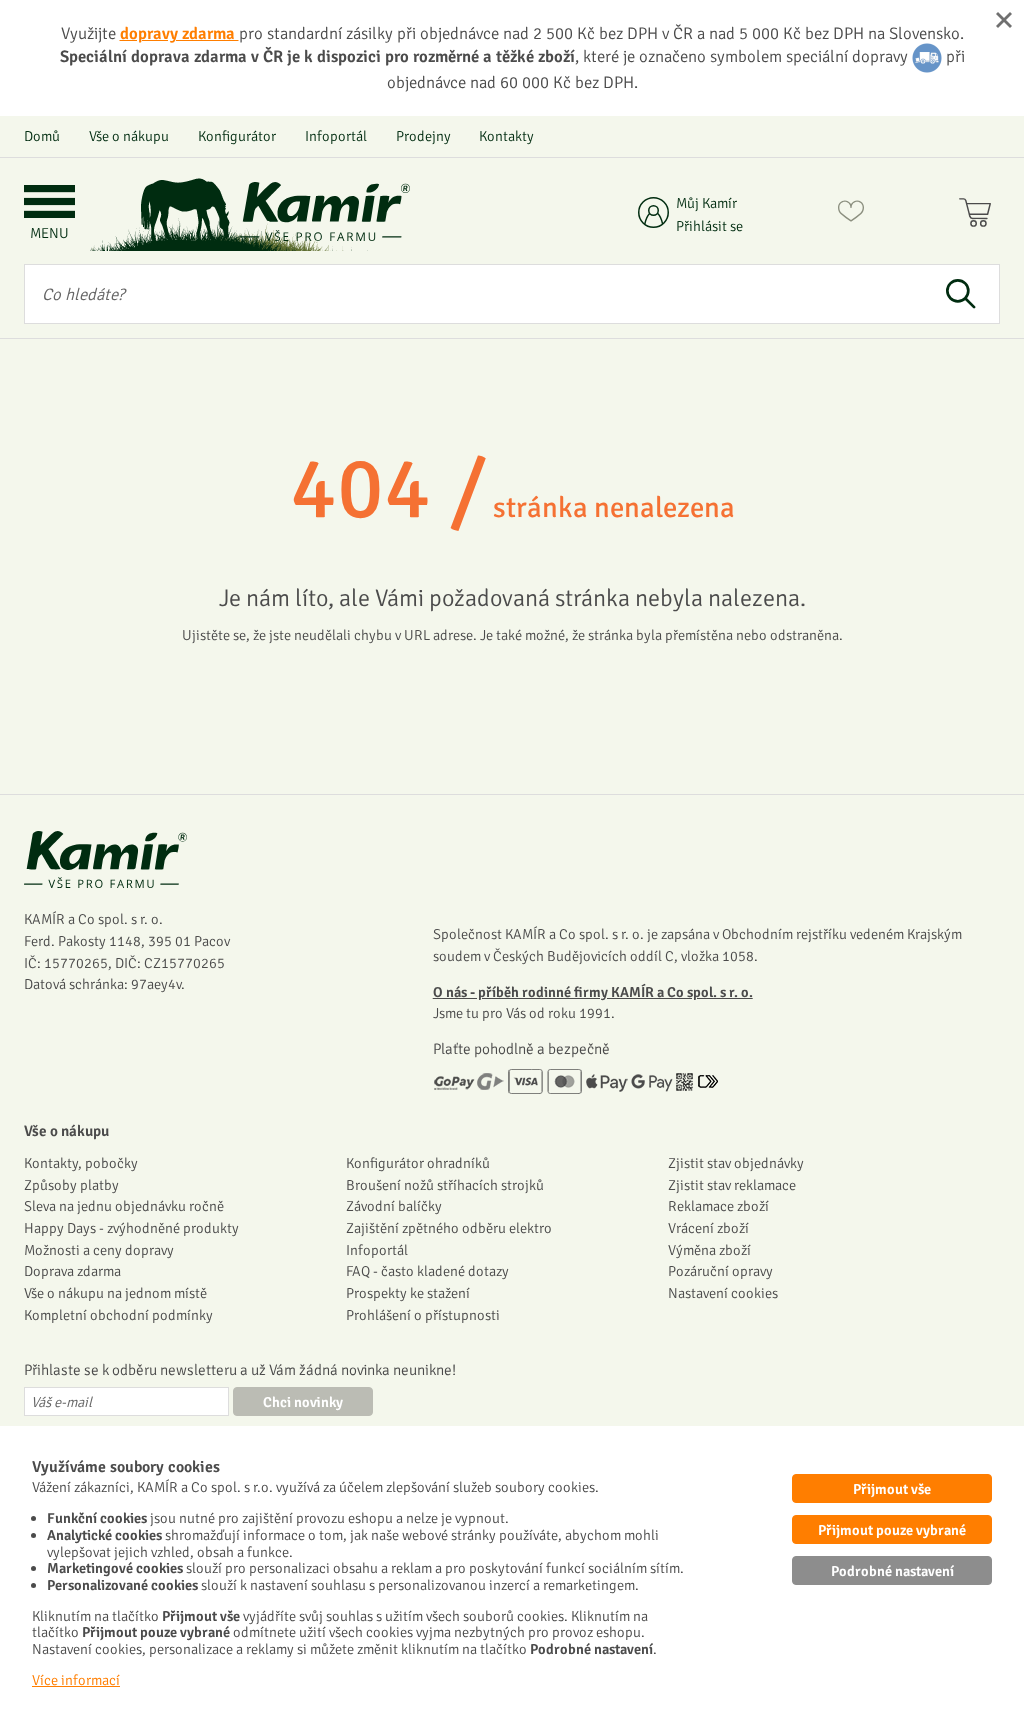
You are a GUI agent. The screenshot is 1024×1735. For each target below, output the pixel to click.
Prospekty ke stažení (408, 1293)
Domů (42, 136)
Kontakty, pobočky (81, 1163)
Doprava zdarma (72, 1271)
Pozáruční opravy (720, 1271)
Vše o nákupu (129, 136)
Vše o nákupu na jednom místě (115, 1293)
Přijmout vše (892, 1489)
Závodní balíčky (394, 1206)
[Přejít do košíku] (979, 215)
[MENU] (49, 203)
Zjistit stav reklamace (732, 1185)
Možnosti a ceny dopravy (99, 1250)
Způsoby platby (71, 1185)
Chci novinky (303, 1402)
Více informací (76, 1680)
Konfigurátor (237, 136)
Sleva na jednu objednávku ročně (124, 1206)
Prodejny (423, 136)
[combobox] (473, 294)
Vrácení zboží (708, 1228)
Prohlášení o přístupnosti (423, 1315)
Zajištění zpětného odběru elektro (449, 1228)
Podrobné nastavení (892, 1571)
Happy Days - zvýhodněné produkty (131, 1228)
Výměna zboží (709, 1250)
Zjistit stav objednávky (736, 1163)
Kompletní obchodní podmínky (118, 1315)
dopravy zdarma (179, 33)
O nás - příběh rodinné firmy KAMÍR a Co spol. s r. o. (593, 992)
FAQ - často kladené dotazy (427, 1271)
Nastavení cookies (723, 1293)
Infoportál (336, 136)
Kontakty (506, 136)
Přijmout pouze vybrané (892, 1530)
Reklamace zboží (718, 1206)
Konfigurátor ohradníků (418, 1163)
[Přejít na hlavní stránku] (325, 211)
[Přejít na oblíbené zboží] (851, 215)
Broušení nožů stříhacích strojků (445, 1185)
